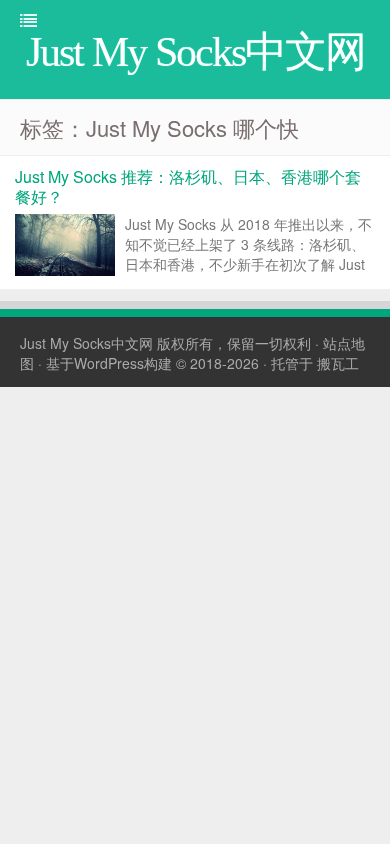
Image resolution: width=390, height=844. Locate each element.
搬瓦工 (338, 363)
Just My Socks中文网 (86, 343)
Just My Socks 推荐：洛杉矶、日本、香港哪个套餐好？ (188, 186)
